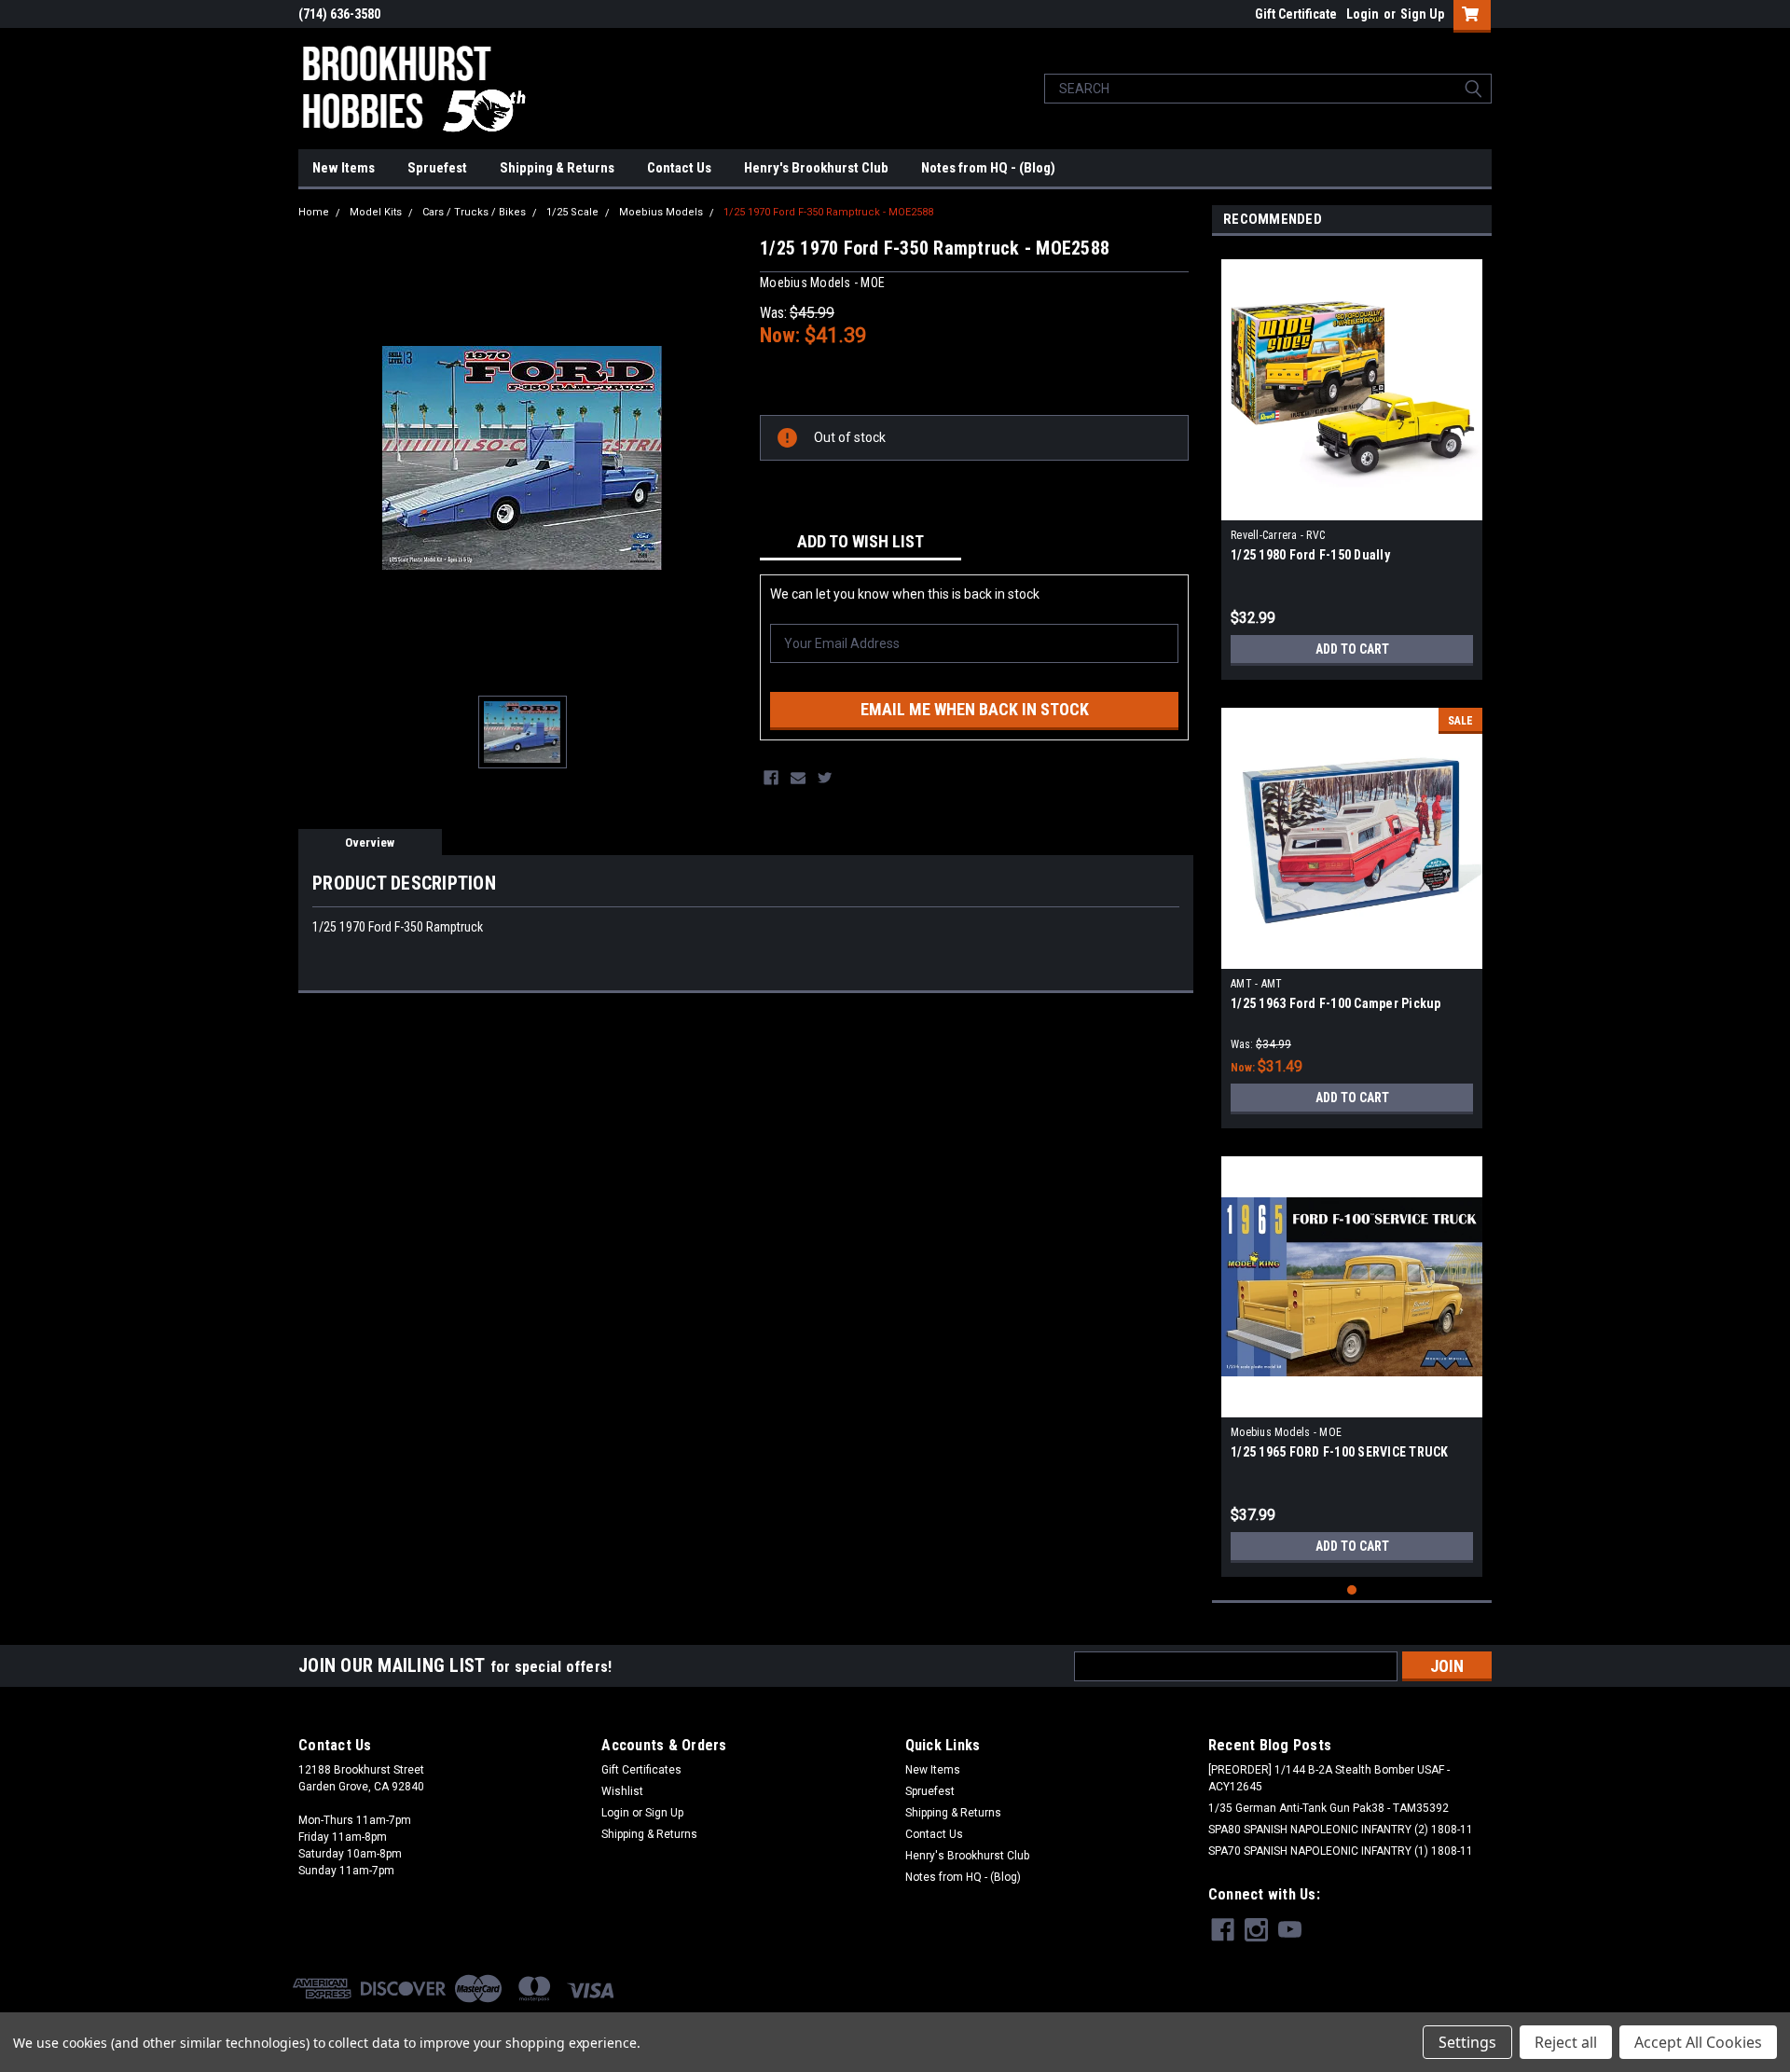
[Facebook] (771, 778)
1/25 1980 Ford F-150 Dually (1310, 555)
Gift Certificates (641, 1770)
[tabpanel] (1352, 463)
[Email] (798, 778)
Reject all (1566, 2042)
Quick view (1352, 506)
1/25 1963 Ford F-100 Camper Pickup (1336, 1003)
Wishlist (622, 1791)
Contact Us (679, 168)
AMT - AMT (1256, 984)
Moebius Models (661, 212)
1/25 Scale (572, 212)
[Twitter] (825, 778)
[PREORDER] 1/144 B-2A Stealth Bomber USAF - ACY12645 (1329, 1778)
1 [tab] (1352, 1590)
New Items (344, 168)
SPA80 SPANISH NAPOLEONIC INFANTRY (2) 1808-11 (1341, 1830)
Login (1363, 14)
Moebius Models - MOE (1286, 1432)
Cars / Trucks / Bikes (474, 212)
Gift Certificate (1296, 14)
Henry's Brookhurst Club (816, 168)
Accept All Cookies (1698, 2042)
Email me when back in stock (975, 709)
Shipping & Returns (557, 168)
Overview (370, 843)
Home (314, 212)
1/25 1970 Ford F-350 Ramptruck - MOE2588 (828, 212)
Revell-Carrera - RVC (1278, 535)
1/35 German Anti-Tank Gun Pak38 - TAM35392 (1329, 1808)
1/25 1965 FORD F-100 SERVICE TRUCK (1340, 1452)
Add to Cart (1352, 649)
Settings (1467, 2042)
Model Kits (376, 212)
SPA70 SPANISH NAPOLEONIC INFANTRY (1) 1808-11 (1341, 1851)
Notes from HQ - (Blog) (988, 168)
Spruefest (437, 168)
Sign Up (1422, 14)
